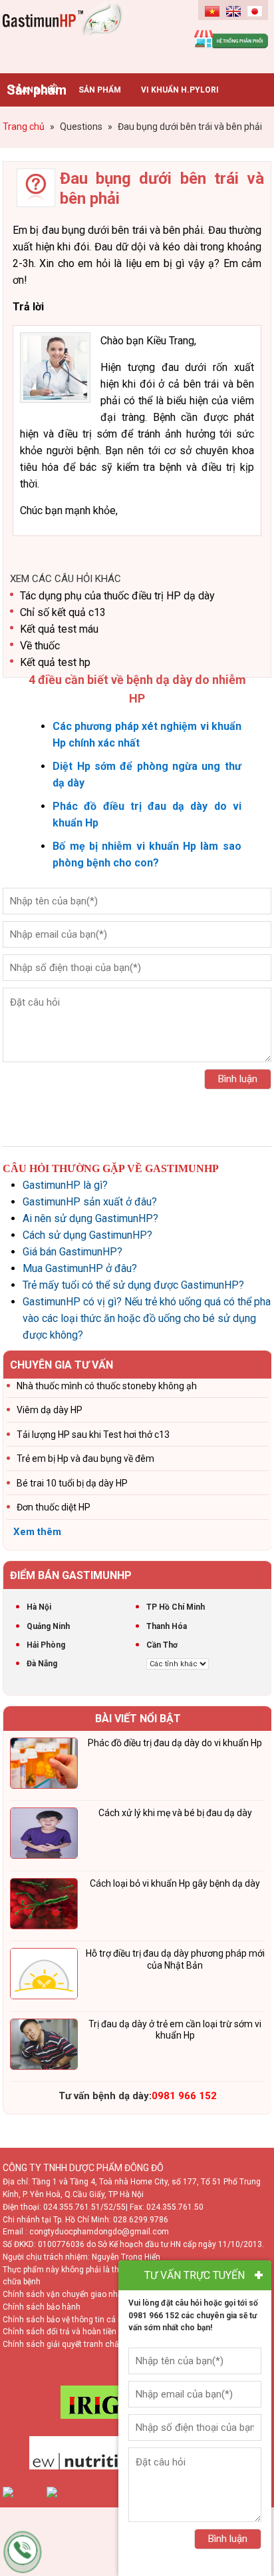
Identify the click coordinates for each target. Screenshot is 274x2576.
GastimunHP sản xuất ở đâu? (90, 1202)
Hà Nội (39, 1607)
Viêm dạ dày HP (50, 1410)
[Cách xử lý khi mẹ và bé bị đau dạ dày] (44, 1835)
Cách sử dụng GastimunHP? (87, 1235)
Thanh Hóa (167, 1626)
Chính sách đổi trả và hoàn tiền (60, 2332)
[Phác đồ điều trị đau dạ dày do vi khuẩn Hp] (44, 1766)
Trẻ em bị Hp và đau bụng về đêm (85, 1458)
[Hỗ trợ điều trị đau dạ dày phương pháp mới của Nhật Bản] (44, 1976)
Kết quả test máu (59, 629)
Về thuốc (40, 646)
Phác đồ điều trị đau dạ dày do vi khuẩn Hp (175, 1743)
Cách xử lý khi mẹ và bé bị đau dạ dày (175, 1813)
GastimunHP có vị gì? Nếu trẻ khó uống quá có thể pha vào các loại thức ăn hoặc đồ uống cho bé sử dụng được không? (147, 1318)
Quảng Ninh (48, 1626)
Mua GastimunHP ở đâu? (80, 1268)
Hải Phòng (46, 1645)
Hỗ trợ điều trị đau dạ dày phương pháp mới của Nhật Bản (175, 1959)
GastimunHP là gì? (65, 1185)
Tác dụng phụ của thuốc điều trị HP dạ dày (117, 596)
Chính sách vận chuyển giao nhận (65, 2294)
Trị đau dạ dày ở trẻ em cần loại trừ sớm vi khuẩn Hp (175, 2030)
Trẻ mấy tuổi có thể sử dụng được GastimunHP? (133, 1285)
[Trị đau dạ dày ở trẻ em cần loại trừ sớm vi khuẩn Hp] (44, 2047)
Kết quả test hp (55, 662)
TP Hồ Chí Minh (176, 1607)
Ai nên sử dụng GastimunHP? (90, 1218)
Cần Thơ (162, 1645)
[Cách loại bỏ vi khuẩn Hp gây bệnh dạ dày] (44, 1906)
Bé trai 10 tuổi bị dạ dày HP (72, 1483)
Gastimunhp (70, 33)
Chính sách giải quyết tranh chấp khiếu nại (80, 2344)
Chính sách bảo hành (42, 2307)
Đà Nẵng (42, 1664)
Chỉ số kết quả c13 (63, 612)
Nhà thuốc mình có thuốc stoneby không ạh (107, 1386)
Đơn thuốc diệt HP (54, 1507)
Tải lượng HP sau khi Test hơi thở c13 (93, 1435)
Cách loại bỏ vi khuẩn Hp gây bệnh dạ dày (175, 1883)
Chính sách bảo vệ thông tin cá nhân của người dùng (99, 2320)
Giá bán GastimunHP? (72, 1252)
